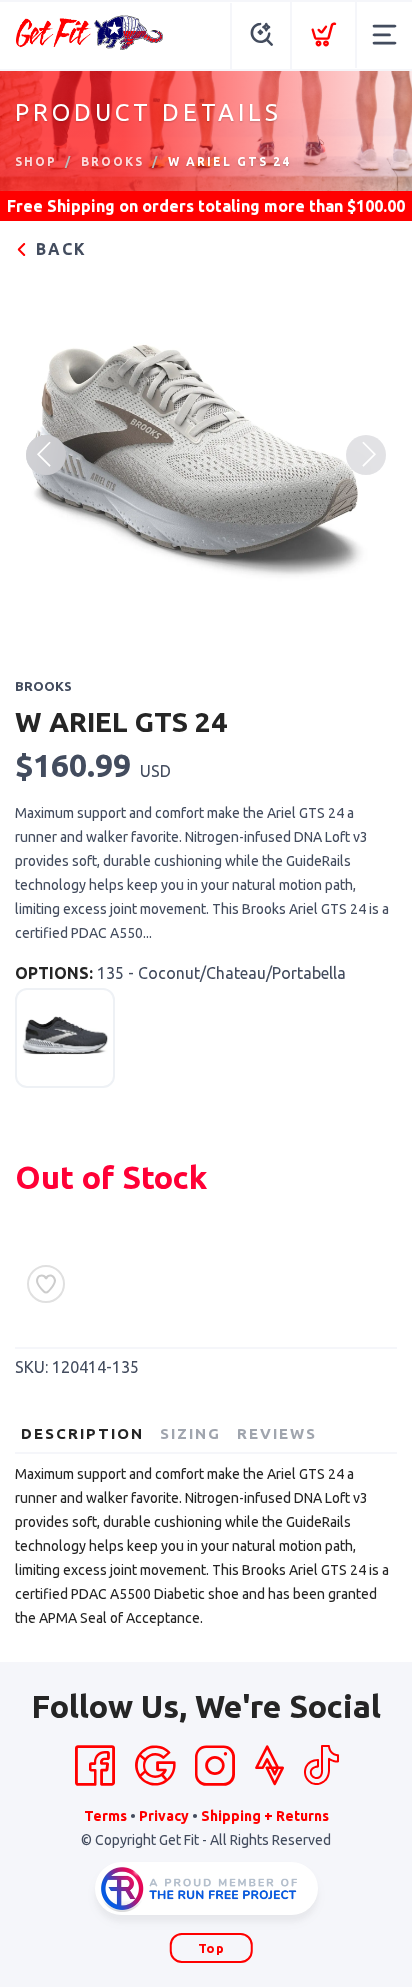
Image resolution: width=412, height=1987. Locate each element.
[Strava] (269, 1766)
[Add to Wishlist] (46, 1284)
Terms (105, 1816)
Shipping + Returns (265, 1816)
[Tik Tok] (321, 1766)
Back (58, 249)
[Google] (155, 1766)
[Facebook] (95, 1766)
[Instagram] (215, 1766)
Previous (46, 455)
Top (211, 1948)
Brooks (112, 161)
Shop (36, 161)
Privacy (164, 1816)
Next (366, 455)
